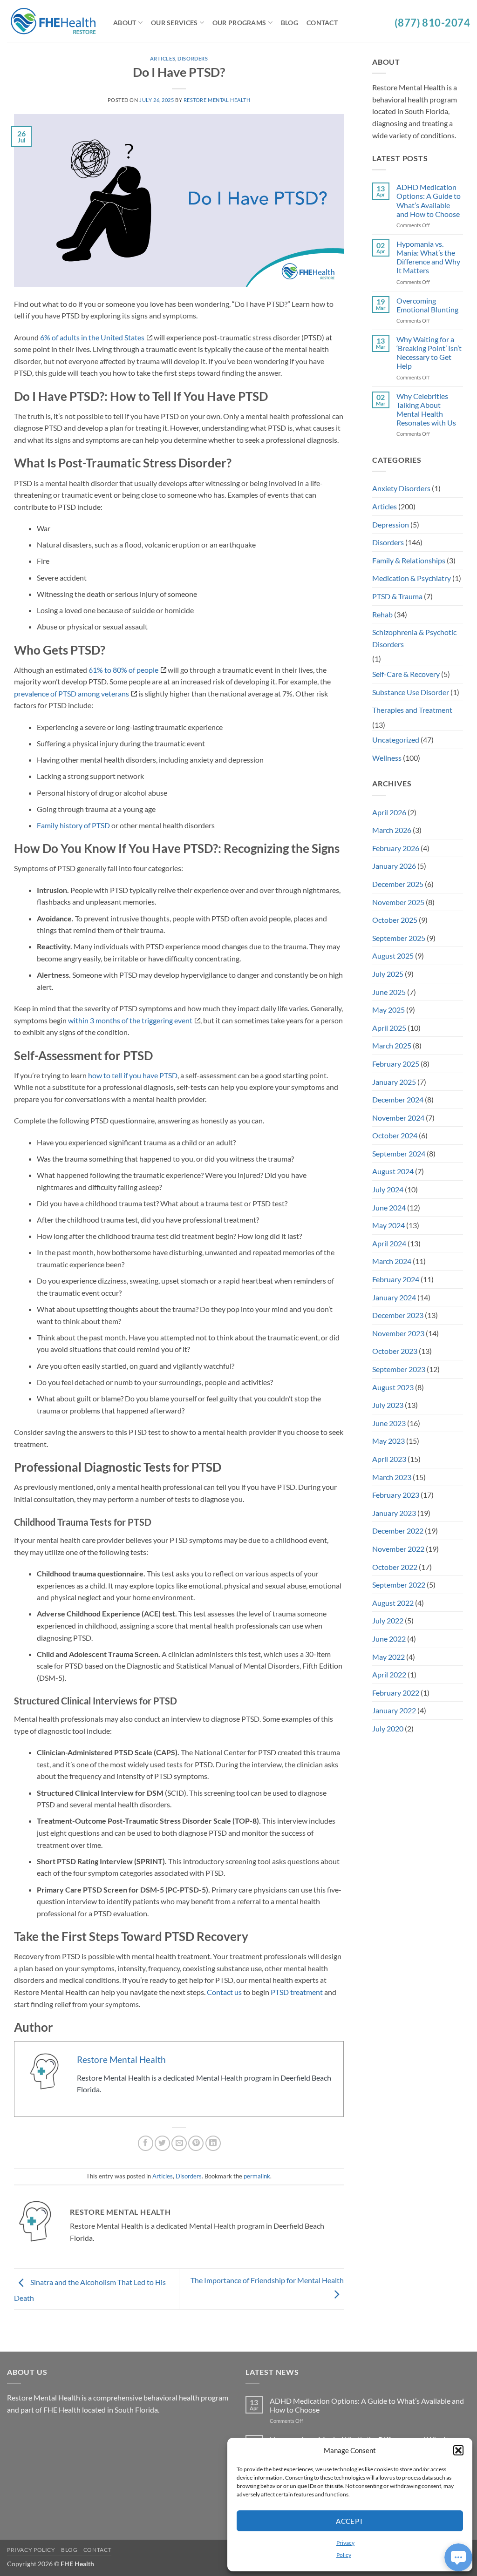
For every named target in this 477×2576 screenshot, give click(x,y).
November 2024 (398, 1118)
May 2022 (388, 1657)
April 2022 (389, 1674)
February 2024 (396, 1279)
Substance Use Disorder (411, 692)
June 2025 (389, 992)
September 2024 (399, 1153)
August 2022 (393, 1603)
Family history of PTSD (73, 825)
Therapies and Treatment (412, 710)
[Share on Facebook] (146, 2143)
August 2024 (393, 1171)
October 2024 (395, 1135)
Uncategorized (396, 740)
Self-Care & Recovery (406, 674)
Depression (391, 524)
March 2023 (392, 1477)
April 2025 (389, 1028)
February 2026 (396, 848)
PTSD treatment (297, 1992)
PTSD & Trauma (397, 596)
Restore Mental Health (217, 100)
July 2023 (388, 1405)
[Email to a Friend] (179, 2143)
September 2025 (399, 938)
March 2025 (392, 1045)
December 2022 (398, 1531)
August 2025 (393, 956)
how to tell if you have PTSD (133, 1075)
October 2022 (395, 1567)
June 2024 (389, 1207)
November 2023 (398, 1333)
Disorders (193, 58)
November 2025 (398, 902)
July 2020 (388, 1728)
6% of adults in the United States (92, 337)
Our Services (174, 23)
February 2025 (396, 1064)
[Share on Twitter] (162, 2143)
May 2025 (388, 1010)
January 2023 (394, 1513)
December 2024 (398, 1099)
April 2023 (389, 1459)
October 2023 (395, 1351)
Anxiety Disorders (401, 488)
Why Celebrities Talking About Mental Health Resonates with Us (426, 409)
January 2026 (394, 866)
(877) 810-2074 (432, 23)
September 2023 (399, 1369)
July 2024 (388, 1189)
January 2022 (394, 1710)
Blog (290, 23)
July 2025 (388, 974)
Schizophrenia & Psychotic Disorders (414, 638)
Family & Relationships (409, 560)
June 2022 (389, 1639)
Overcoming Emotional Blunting (427, 305)
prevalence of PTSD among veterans (72, 693)
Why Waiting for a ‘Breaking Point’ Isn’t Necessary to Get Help (429, 353)
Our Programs (239, 23)
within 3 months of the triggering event (130, 1020)
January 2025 (394, 1082)
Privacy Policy (31, 2550)
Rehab (382, 614)
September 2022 (399, 1585)
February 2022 (396, 1693)
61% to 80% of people (123, 670)
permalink (257, 2176)
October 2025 (395, 920)
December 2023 (398, 1315)
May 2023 (388, 1441)
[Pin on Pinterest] (196, 2143)
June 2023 (389, 1423)
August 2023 (393, 1387)
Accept (350, 2521)
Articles (163, 58)
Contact (322, 23)
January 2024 (394, 1297)
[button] (458, 2450)
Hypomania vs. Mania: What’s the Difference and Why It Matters (428, 257)
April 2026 (389, 812)
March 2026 (392, 830)
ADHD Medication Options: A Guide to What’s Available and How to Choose (429, 200)
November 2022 (398, 1549)
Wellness (387, 758)
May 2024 (388, 1225)
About (125, 23)
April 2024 (389, 1243)
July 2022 (388, 1620)
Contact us (224, 1992)
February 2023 (396, 1495)
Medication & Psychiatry (412, 578)
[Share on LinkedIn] (213, 2143)
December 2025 (398, 884)
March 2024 (392, 1261)
